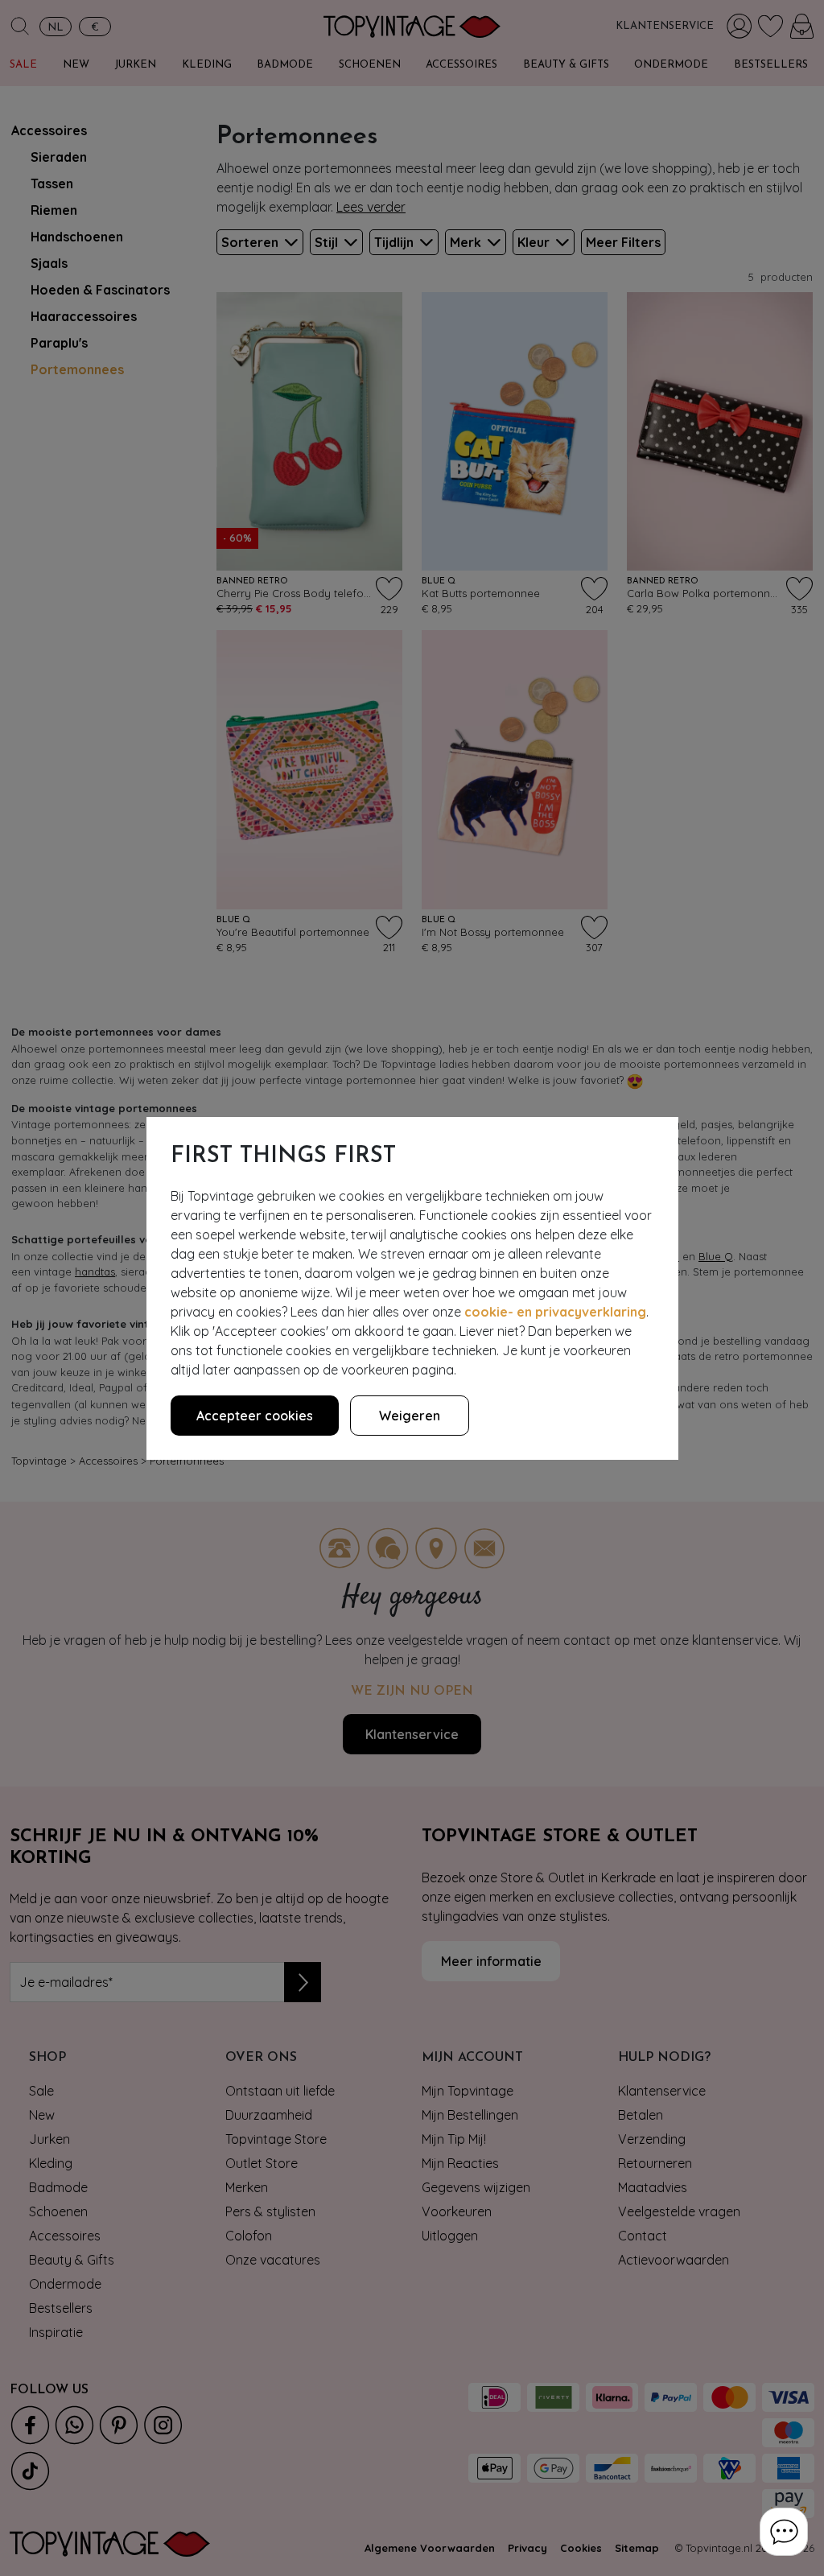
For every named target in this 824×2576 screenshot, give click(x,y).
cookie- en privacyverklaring (555, 1312)
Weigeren (410, 1416)
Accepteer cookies (255, 1416)
